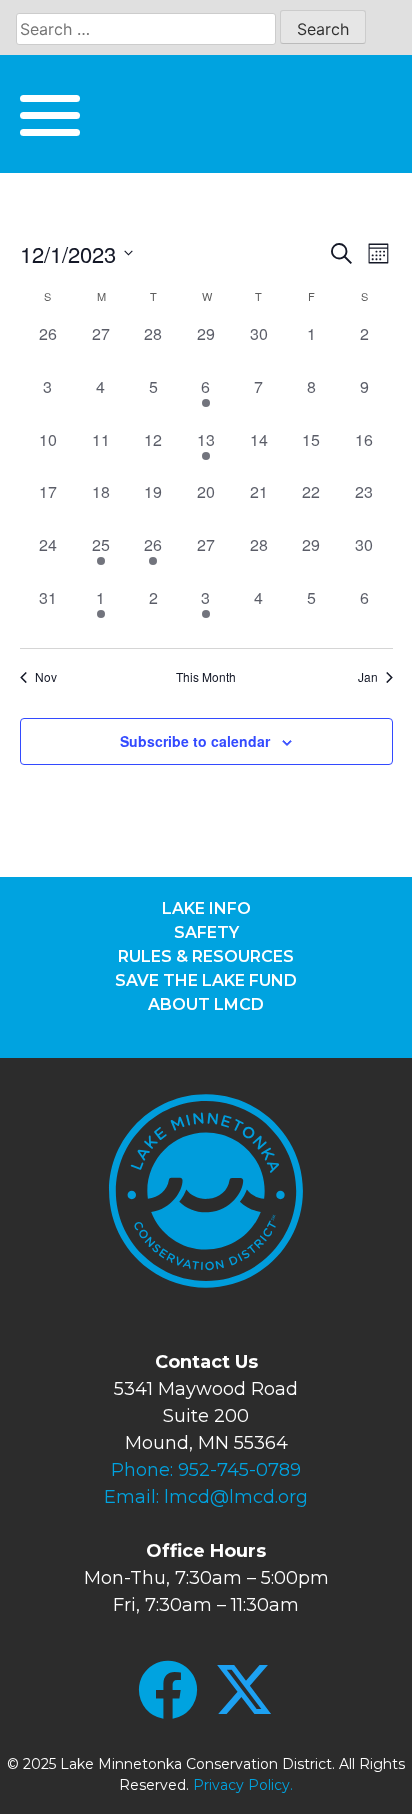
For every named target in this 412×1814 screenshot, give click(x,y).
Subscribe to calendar (195, 741)
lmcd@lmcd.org (236, 1497)
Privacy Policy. (243, 1785)
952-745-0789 (239, 1470)
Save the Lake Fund (206, 980)
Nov (46, 677)
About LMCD (206, 1004)
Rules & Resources (206, 956)
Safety (206, 932)
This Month (206, 677)
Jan (368, 677)
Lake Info (206, 908)
